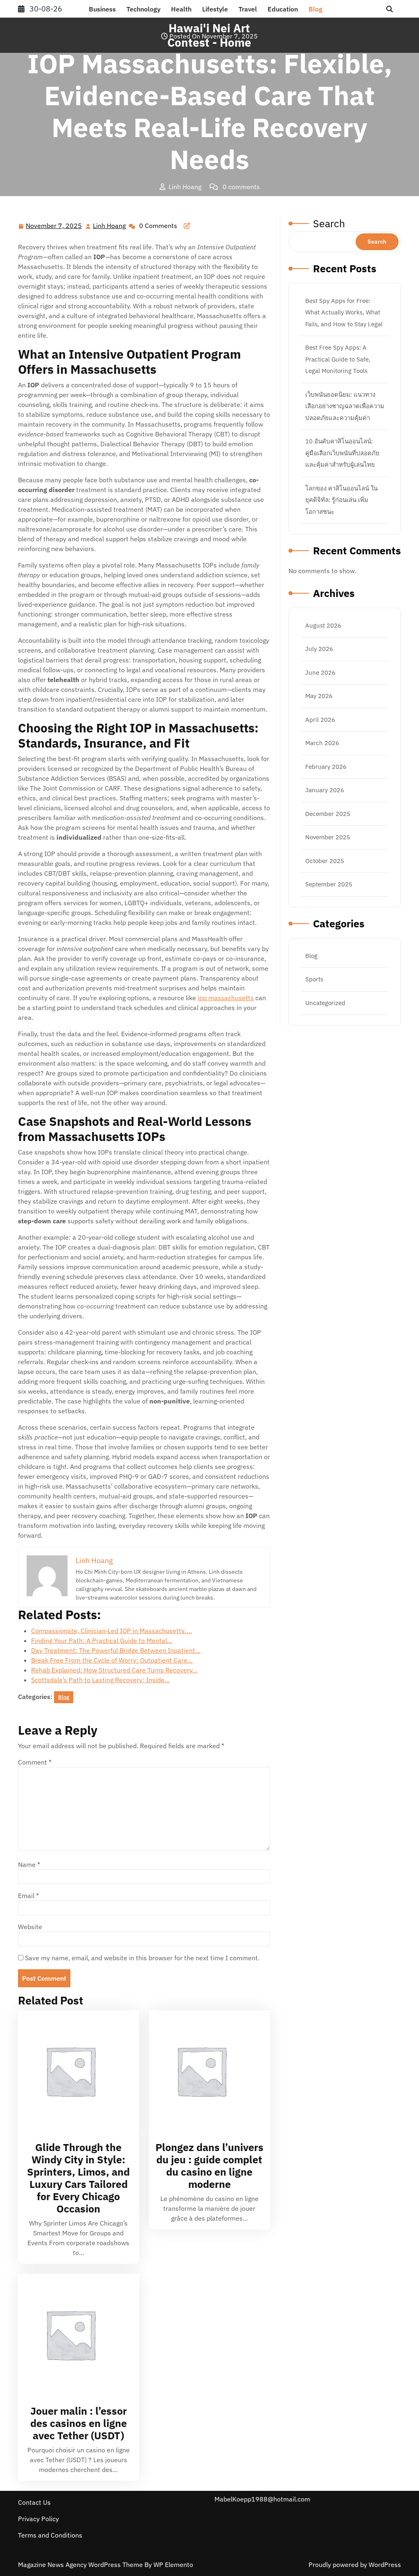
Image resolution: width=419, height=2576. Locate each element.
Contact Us (34, 2502)
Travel (248, 9)
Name (29, 1864)
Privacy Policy (38, 2519)
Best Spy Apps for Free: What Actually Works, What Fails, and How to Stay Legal (344, 312)
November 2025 (328, 837)
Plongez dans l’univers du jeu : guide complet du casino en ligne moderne (209, 2166)
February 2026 (326, 767)
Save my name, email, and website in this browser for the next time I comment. (142, 1958)
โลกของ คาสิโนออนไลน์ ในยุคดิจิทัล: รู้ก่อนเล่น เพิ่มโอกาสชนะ (341, 500)
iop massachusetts (226, 998)
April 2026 (320, 720)
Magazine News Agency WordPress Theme (81, 2565)
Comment (35, 1762)
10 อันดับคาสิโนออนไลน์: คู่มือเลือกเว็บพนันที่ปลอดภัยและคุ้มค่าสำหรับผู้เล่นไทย (342, 453)
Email (28, 1896)
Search (329, 223)
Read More (75, 2071)
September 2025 (329, 884)
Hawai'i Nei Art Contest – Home (70, 203)
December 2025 (328, 814)
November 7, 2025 (54, 226)
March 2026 (322, 743)
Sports (314, 979)
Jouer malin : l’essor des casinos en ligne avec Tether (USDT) (79, 2423)
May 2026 (319, 696)
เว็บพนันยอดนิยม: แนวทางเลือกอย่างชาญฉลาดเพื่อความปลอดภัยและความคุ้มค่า (345, 406)
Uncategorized (325, 1003)
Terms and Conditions (50, 2535)
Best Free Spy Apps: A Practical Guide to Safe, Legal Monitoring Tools (338, 359)
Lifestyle (215, 9)
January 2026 (325, 790)
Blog (315, 9)
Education (283, 9)
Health (181, 9)
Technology (143, 9)
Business (102, 9)
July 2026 (319, 649)
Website (30, 1927)
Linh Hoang (110, 226)
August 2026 (323, 625)
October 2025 (325, 861)
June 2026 (320, 672)
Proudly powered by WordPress (355, 2565)
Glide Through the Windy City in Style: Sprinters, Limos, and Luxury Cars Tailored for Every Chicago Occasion (78, 2178)
